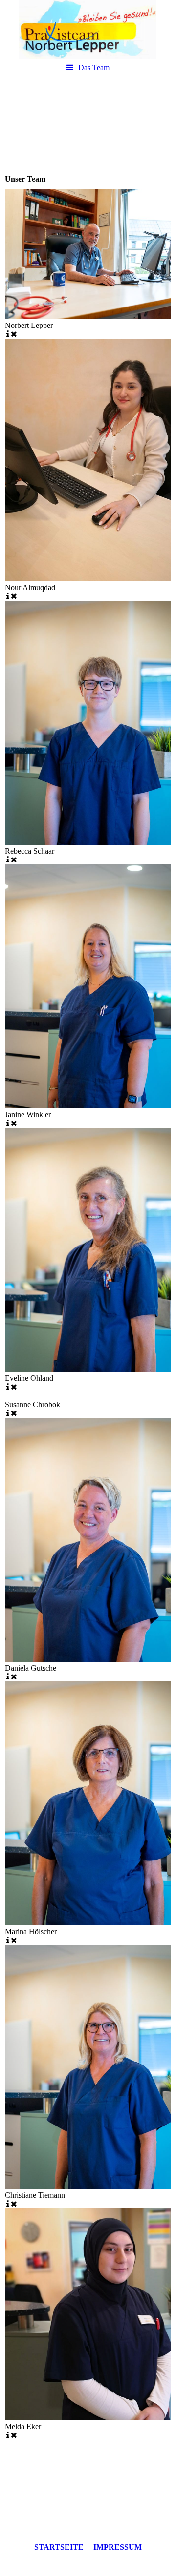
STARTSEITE (59, 2547)
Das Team (94, 68)
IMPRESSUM (118, 2547)
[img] (88, 29)
